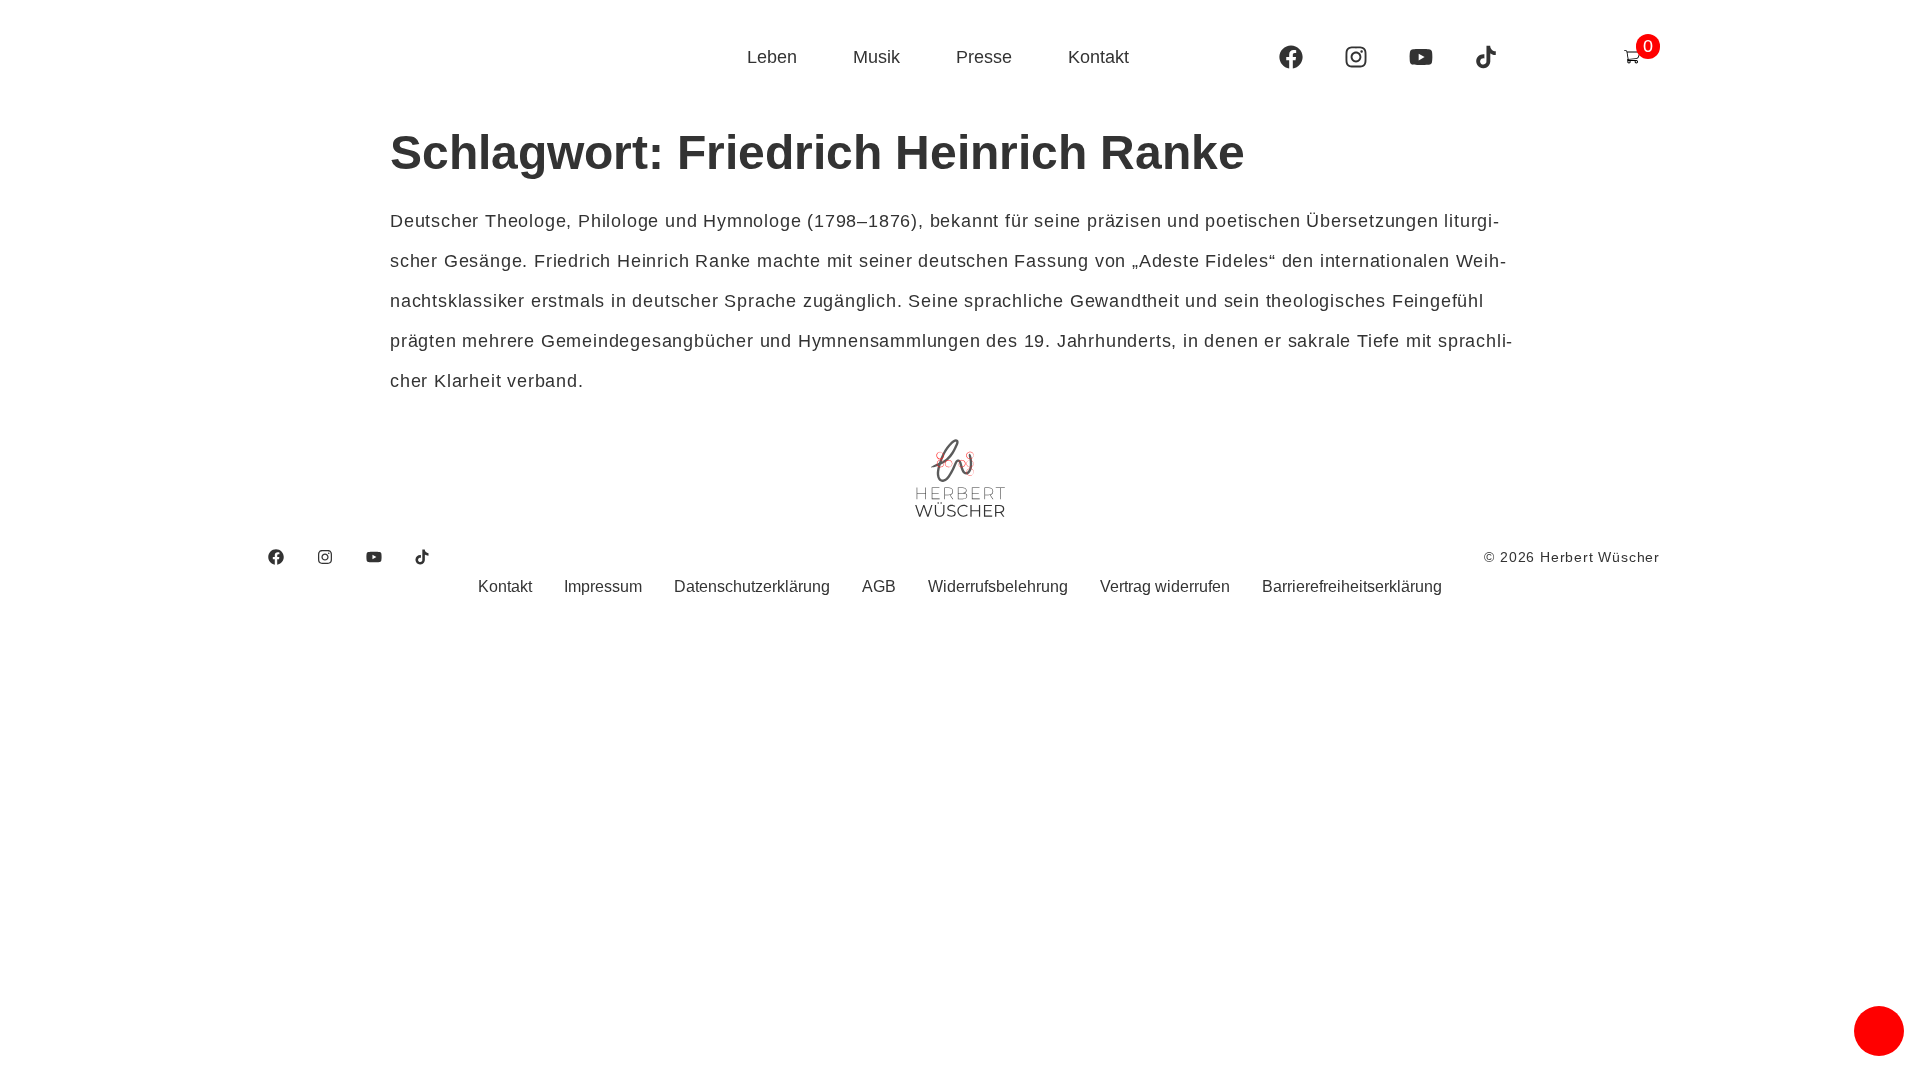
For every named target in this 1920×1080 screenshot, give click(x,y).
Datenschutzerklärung (752, 586)
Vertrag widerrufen (1165, 586)
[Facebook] (1291, 57)
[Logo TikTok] (1486, 57)
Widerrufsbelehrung (998, 586)
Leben (772, 57)
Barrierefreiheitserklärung (1352, 586)
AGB (879, 586)
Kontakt (1098, 57)
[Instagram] (1356, 57)
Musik (876, 57)
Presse (984, 57)
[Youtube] (1421, 57)
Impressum (603, 586)
